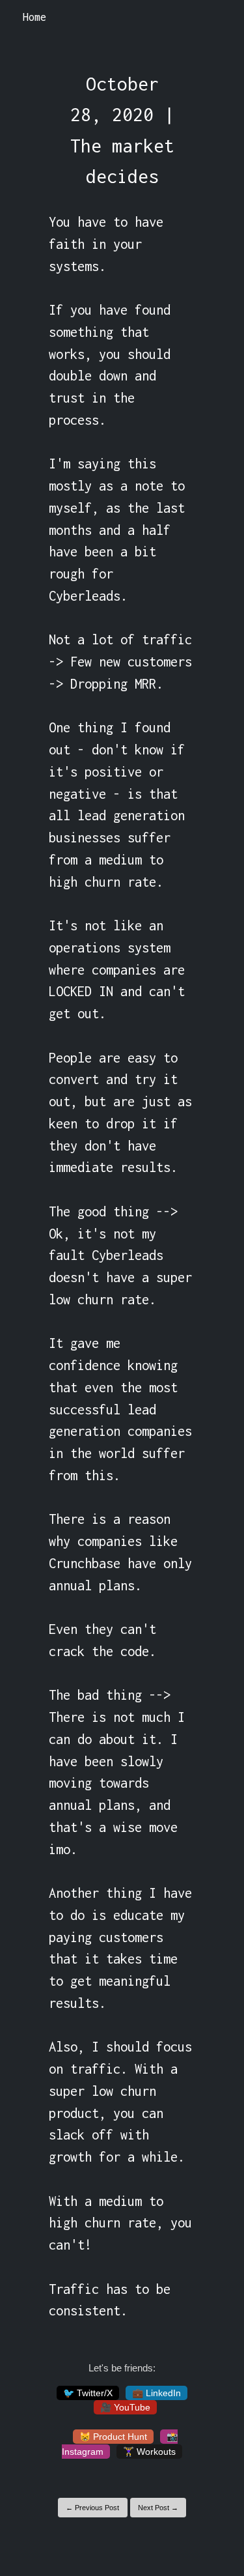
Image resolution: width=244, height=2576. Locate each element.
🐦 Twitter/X (88, 2393)
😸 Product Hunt (113, 2437)
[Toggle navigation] (217, 18)
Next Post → (158, 2508)
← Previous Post (92, 2508)
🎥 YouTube (125, 2407)
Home (34, 17)
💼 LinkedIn (156, 2393)
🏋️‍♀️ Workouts (149, 2452)
